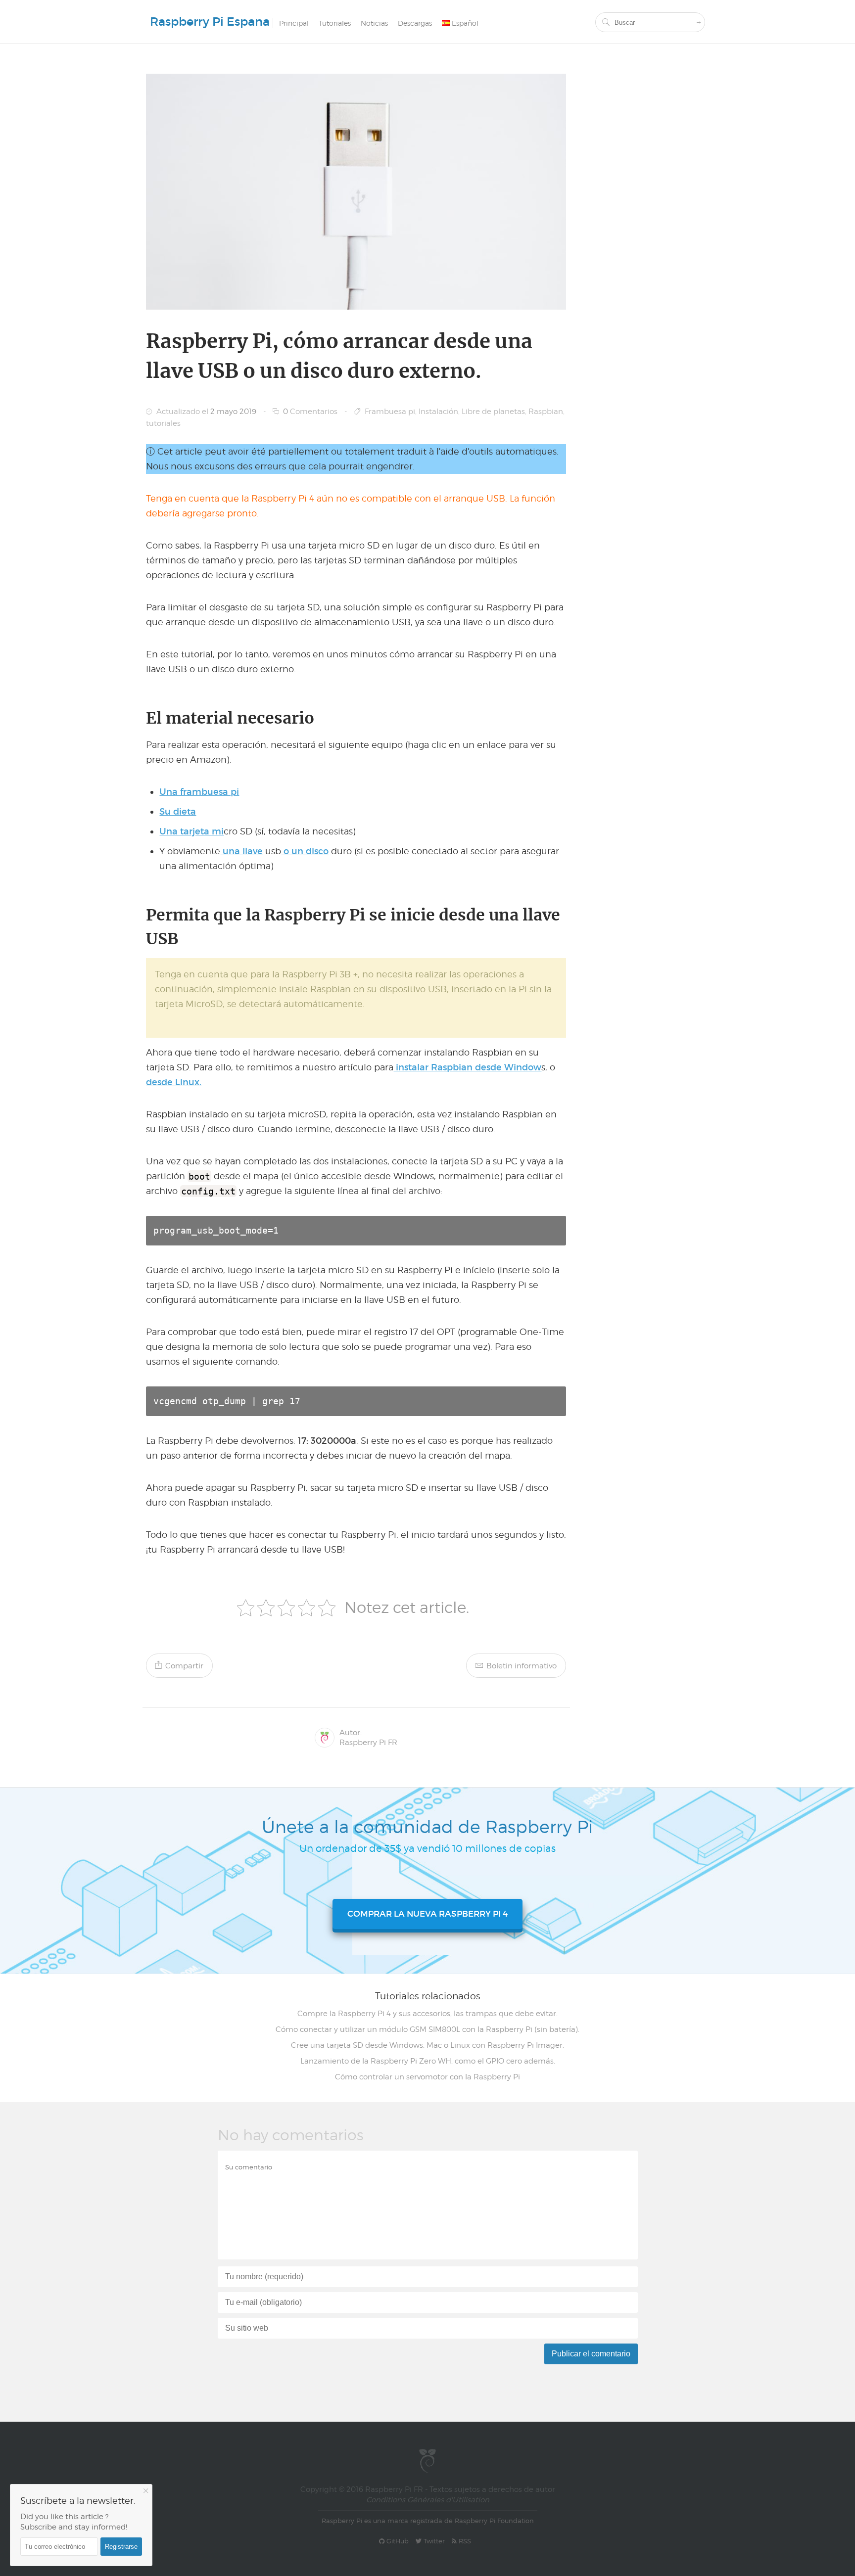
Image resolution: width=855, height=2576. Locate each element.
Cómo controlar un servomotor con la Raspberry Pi (427, 2077)
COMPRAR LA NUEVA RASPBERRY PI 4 (427, 1914)
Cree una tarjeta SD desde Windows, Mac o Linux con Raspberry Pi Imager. (427, 2045)
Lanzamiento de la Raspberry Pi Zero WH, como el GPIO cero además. (428, 2061)
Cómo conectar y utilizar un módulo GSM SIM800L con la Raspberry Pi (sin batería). (427, 2029)
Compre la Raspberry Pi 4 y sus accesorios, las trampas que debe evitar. (427, 2014)
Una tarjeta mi (191, 831)
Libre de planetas (493, 412)
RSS (464, 2541)
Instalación (438, 412)
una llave (241, 851)
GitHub (397, 2541)
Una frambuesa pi (199, 792)
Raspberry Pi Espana (210, 22)
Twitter (433, 2541)
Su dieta (178, 812)
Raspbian (546, 412)
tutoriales (163, 423)
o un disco (305, 851)
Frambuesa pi (390, 412)
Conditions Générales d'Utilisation (428, 2500)
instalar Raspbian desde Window (467, 1067)
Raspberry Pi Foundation (494, 2521)
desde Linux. (174, 1082)
